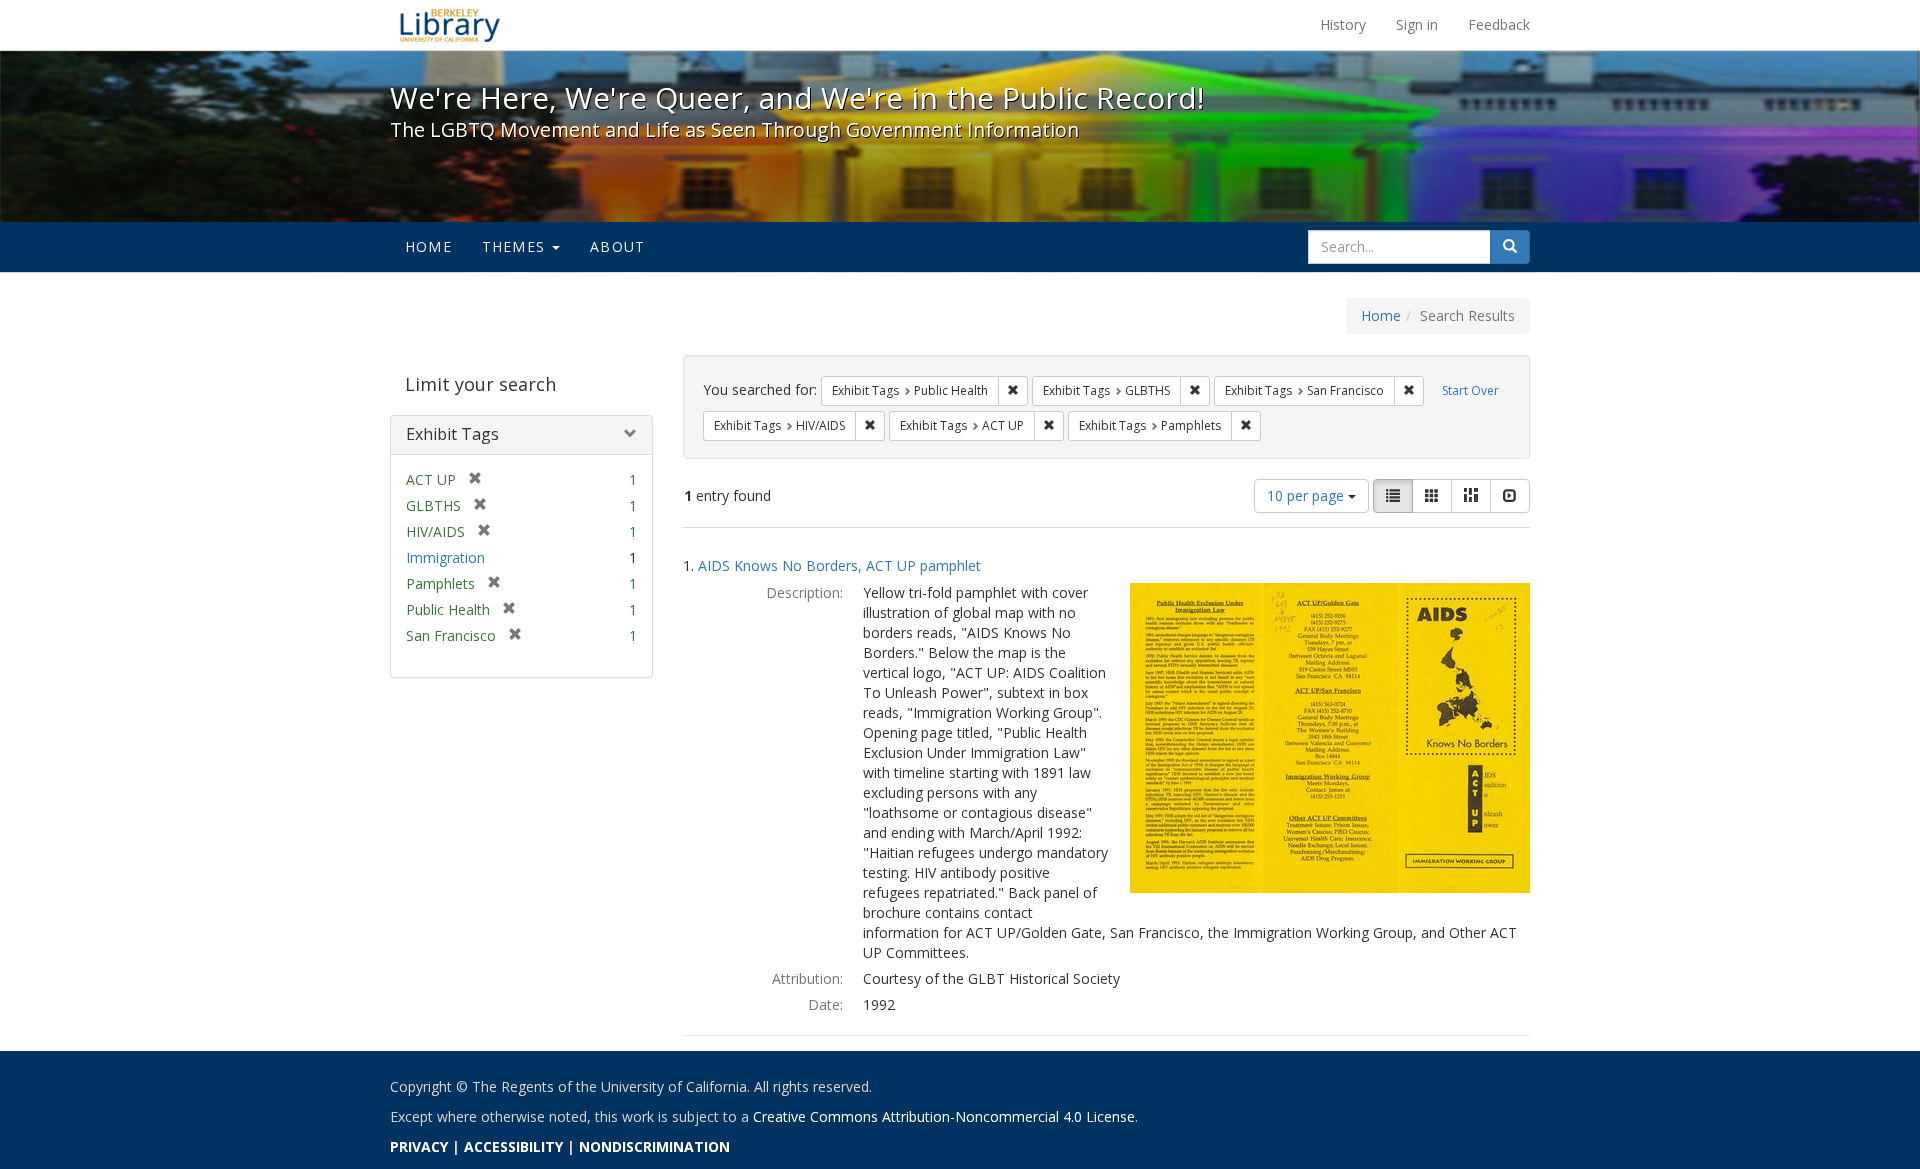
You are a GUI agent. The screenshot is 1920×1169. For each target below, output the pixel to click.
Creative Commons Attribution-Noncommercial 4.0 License (944, 1116)
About (617, 246)
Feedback (1499, 24)
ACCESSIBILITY (513, 1146)
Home (428, 246)
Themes (516, 246)
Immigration (445, 557)
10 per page (1307, 495)
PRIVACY (419, 1146)
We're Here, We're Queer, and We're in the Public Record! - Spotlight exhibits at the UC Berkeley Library (450, 25)
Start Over (1470, 390)
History (1343, 24)
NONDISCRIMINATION (654, 1146)
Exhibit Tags (452, 434)
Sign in (1417, 24)
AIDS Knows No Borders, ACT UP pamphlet (839, 565)
